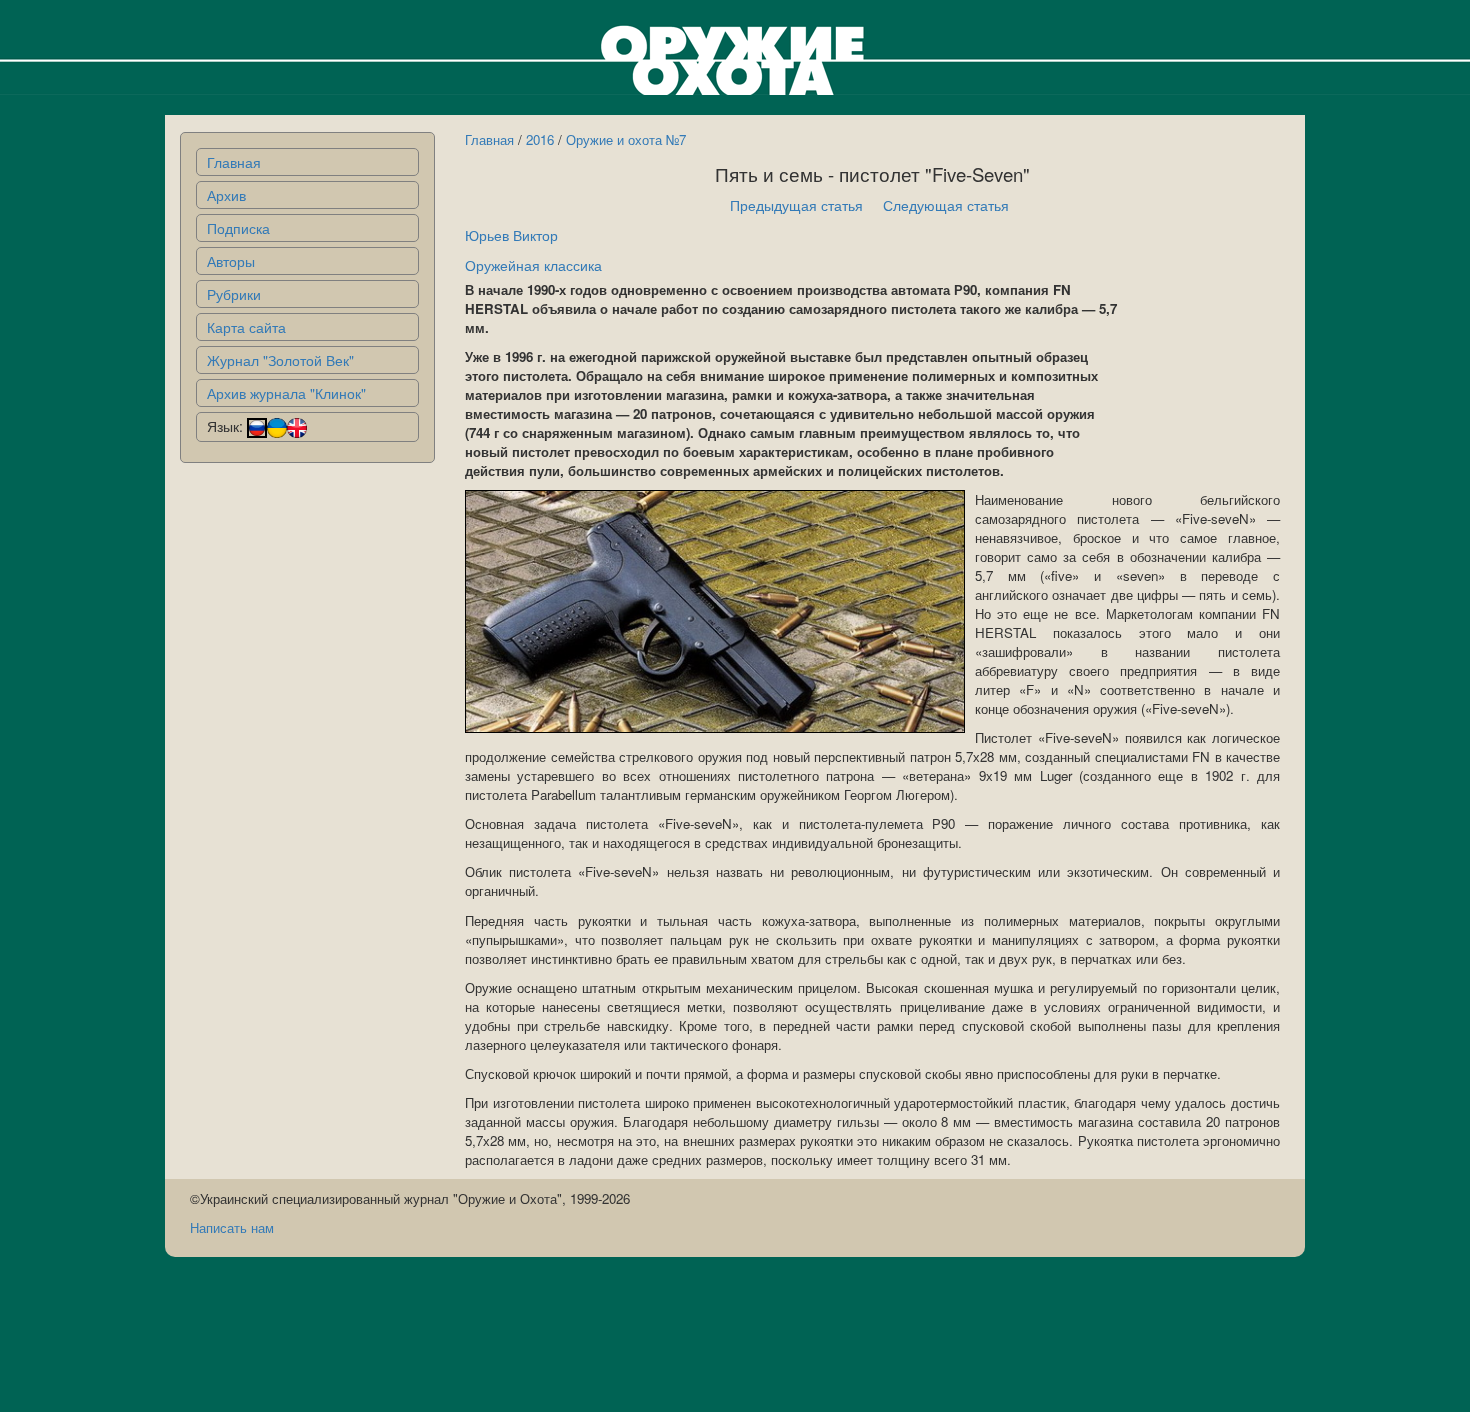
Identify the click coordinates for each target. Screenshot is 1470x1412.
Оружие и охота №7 (626, 139)
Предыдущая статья (796, 205)
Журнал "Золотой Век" (280, 360)
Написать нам (232, 1227)
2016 (540, 139)
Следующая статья (946, 205)
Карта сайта (246, 327)
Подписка (238, 228)
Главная (234, 162)
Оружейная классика (533, 265)
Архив (226, 195)
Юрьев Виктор (511, 235)
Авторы (231, 261)
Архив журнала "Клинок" (286, 393)
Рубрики (234, 294)
